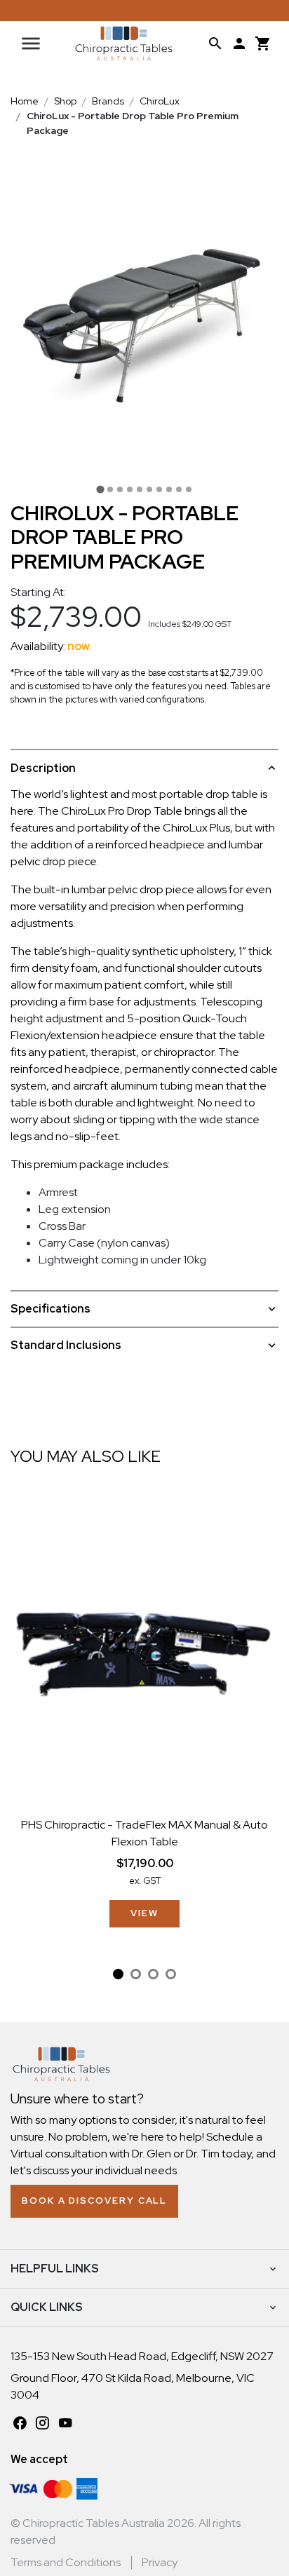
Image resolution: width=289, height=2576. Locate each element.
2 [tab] (136, 1974)
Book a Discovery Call (94, 2201)
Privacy (160, 2562)
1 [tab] (118, 1974)
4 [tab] (171, 1974)
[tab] (100, 489)
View (144, 1913)
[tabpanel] (144, 1715)
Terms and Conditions (66, 2562)
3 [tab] (153, 1974)
